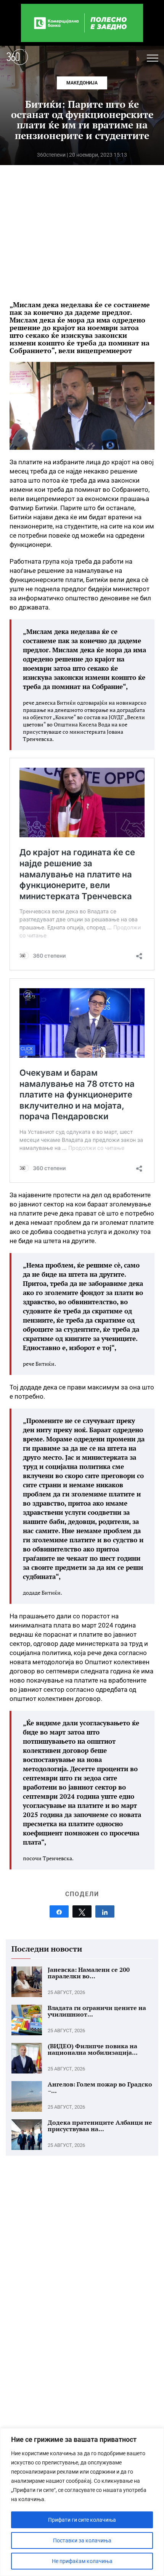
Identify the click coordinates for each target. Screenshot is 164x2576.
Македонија (82, 83)
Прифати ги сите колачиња (82, 2520)
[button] (153, 58)
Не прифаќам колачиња (82, 2561)
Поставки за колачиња (82, 2540)
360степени (51, 155)
